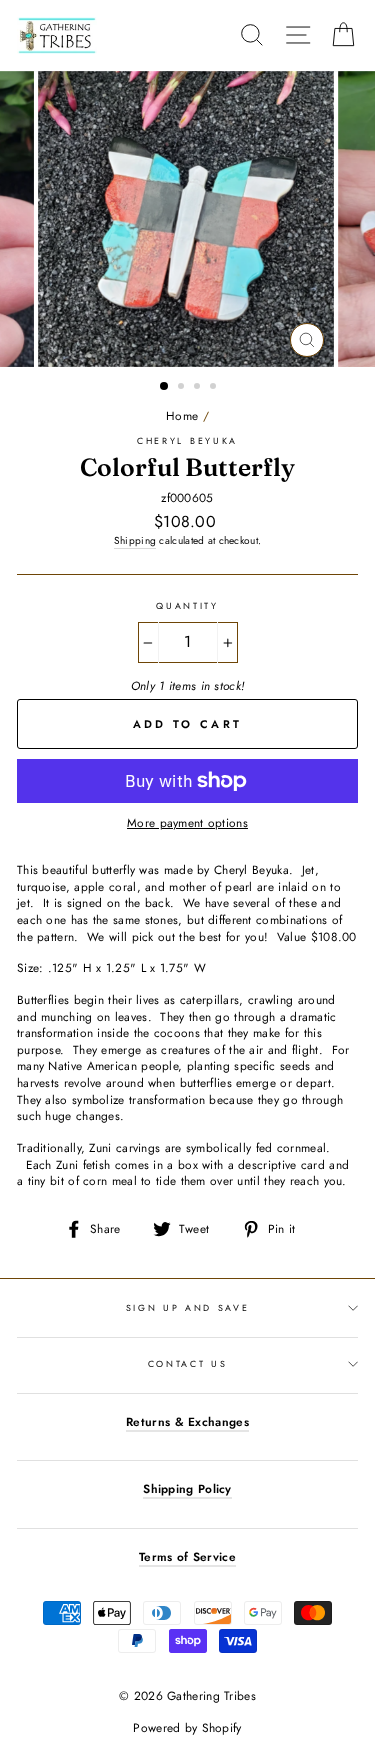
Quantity (187, 606)
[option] (188, 219)
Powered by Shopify (187, 1728)
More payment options (187, 823)
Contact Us (188, 1363)
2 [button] (183, 388)
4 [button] (215, 388)
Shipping (135, 541)
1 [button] (165, 387)
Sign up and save (188, 1307)
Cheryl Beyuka (187, 440)
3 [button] (199, 388)
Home (182, 415)
